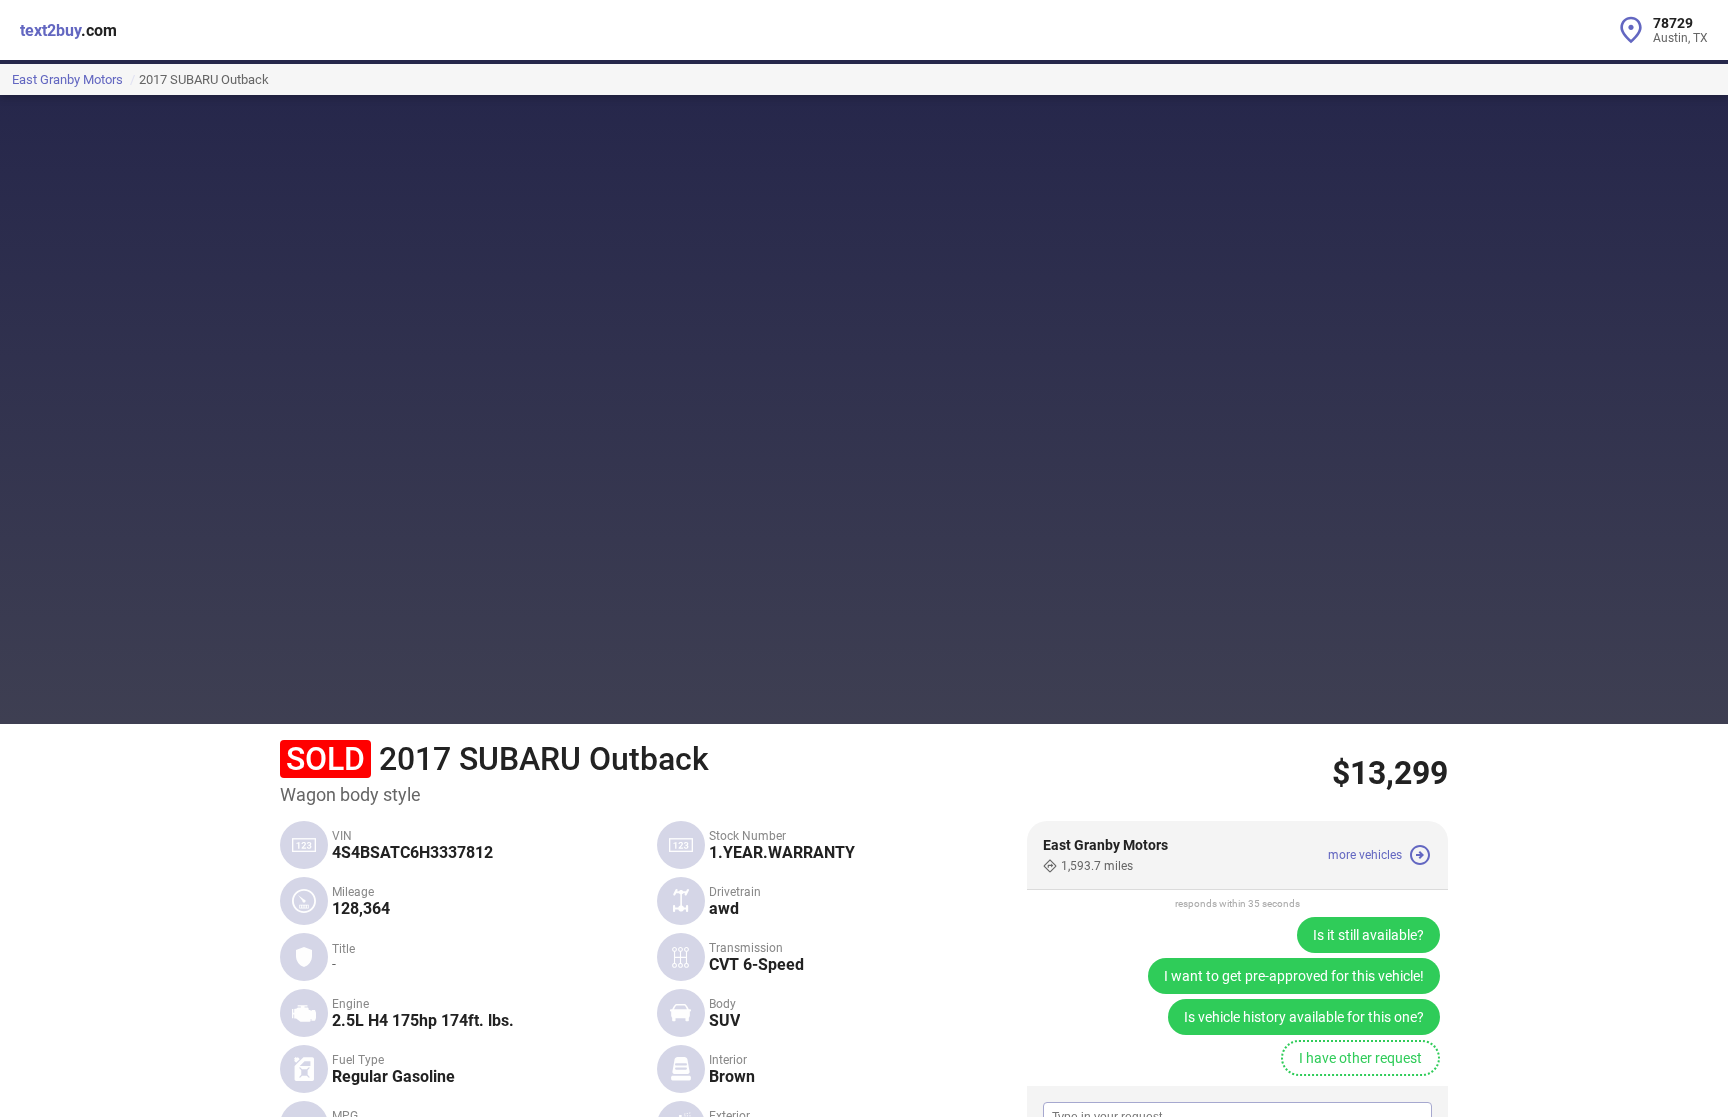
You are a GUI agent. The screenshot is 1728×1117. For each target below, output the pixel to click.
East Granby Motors (67, 79)
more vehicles (1365, 855)
